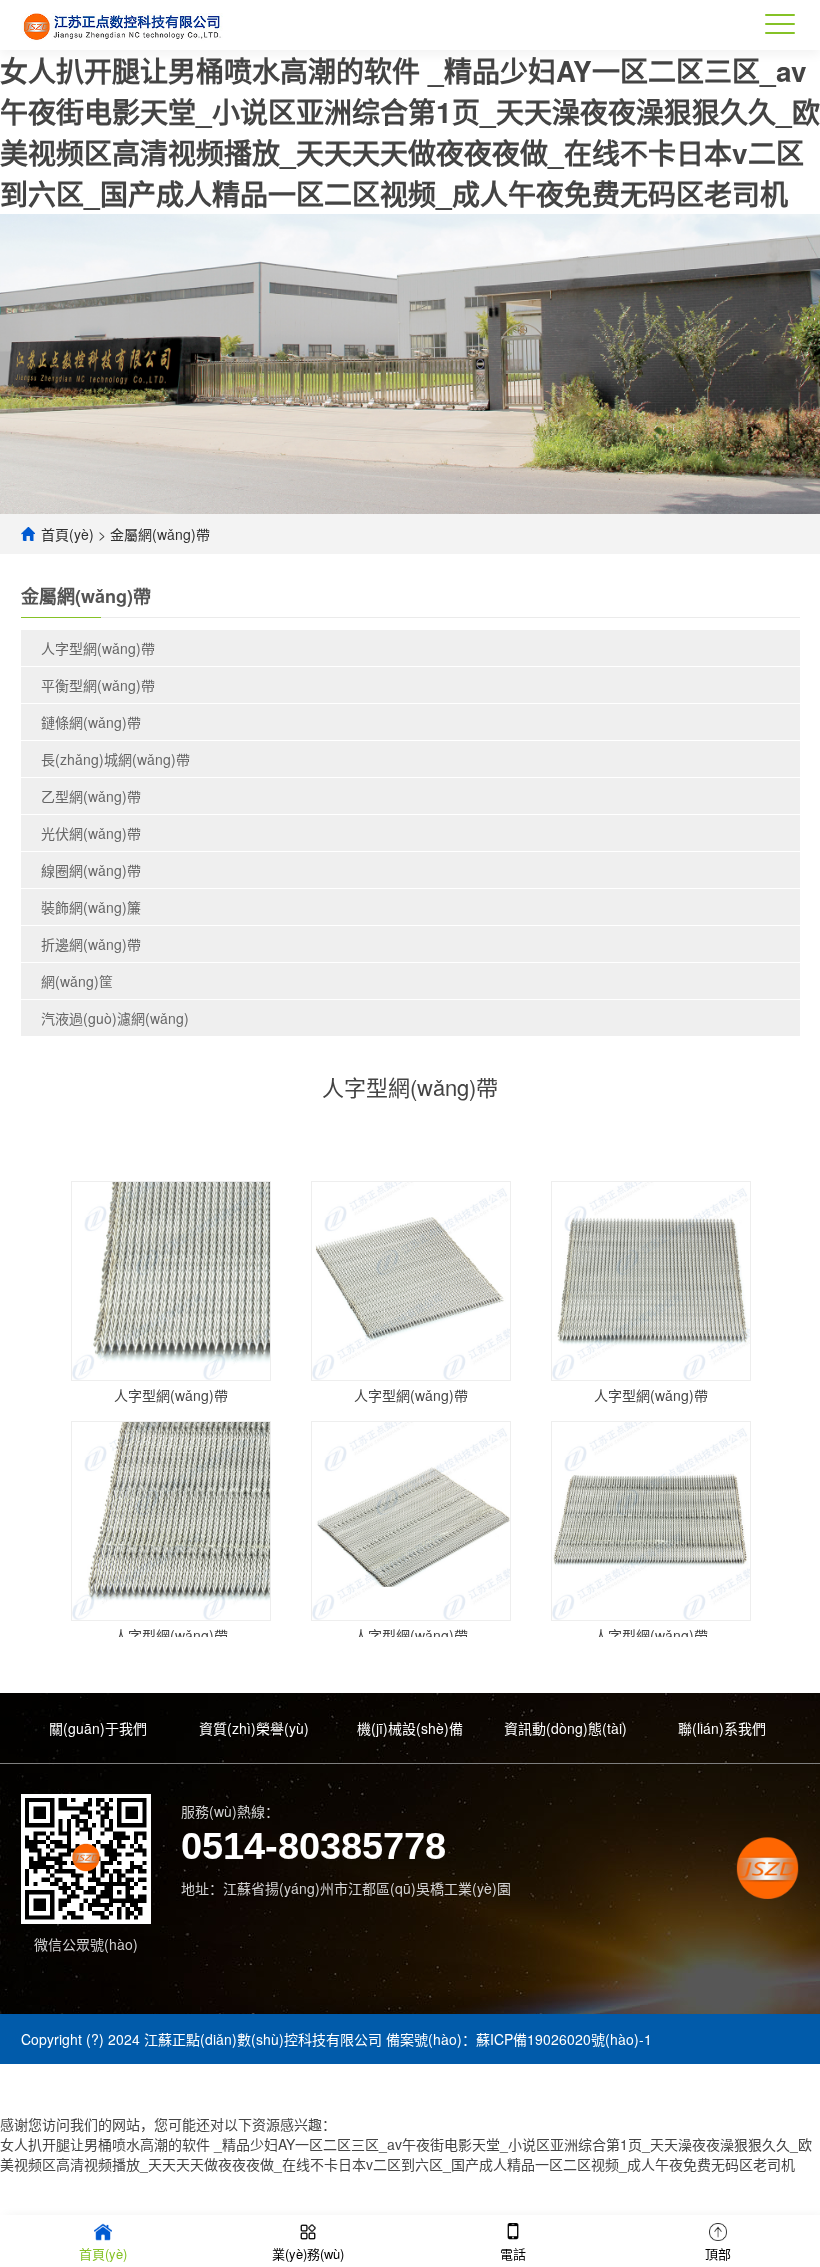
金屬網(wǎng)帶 (160, 534)
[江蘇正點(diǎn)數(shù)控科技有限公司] (124, 25)
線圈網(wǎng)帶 (91, 870)
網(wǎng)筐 (77, 981)
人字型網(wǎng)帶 (98, 648)
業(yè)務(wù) (308, 2253)
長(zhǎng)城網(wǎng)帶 (115, 759)
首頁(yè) (67, 534)
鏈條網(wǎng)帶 (91, 722)
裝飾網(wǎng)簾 (91, 907)
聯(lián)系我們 (722, 1728)
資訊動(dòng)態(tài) (565, 1728)
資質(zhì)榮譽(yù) (254, 1728)
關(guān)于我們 (98, 1728)
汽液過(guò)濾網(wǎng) (115, 1018)
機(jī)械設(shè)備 (410, 1728)
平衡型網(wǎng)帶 (98, 685)
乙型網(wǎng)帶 (91, 796)
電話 (513, 2253)
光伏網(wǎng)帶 (91, 833)
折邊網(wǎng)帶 (91, 944)
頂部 (718, 2253)
